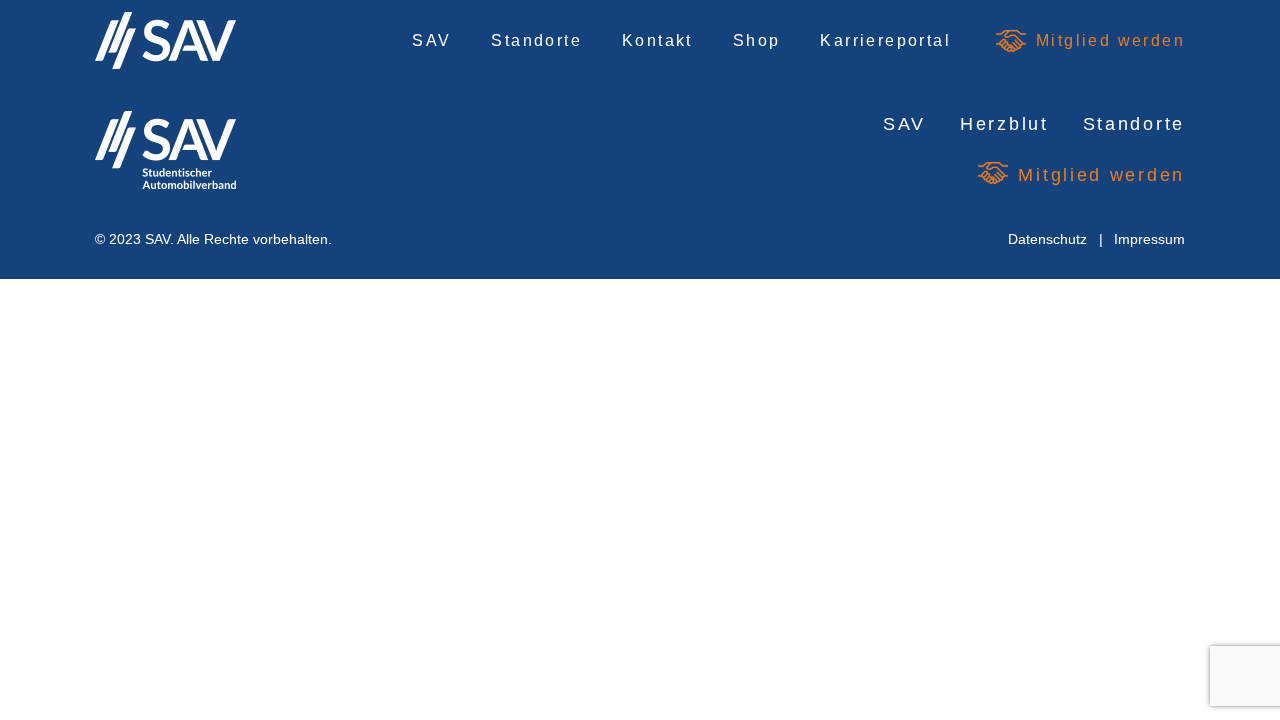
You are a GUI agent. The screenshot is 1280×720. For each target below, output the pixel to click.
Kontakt (657, 40)
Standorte (536, 40)
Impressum (1149, 239)
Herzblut (1004, 124)
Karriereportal (885, 40)
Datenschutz (1047, 239)
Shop (757, 40)
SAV (431, 40)
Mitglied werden (1110, 40)
